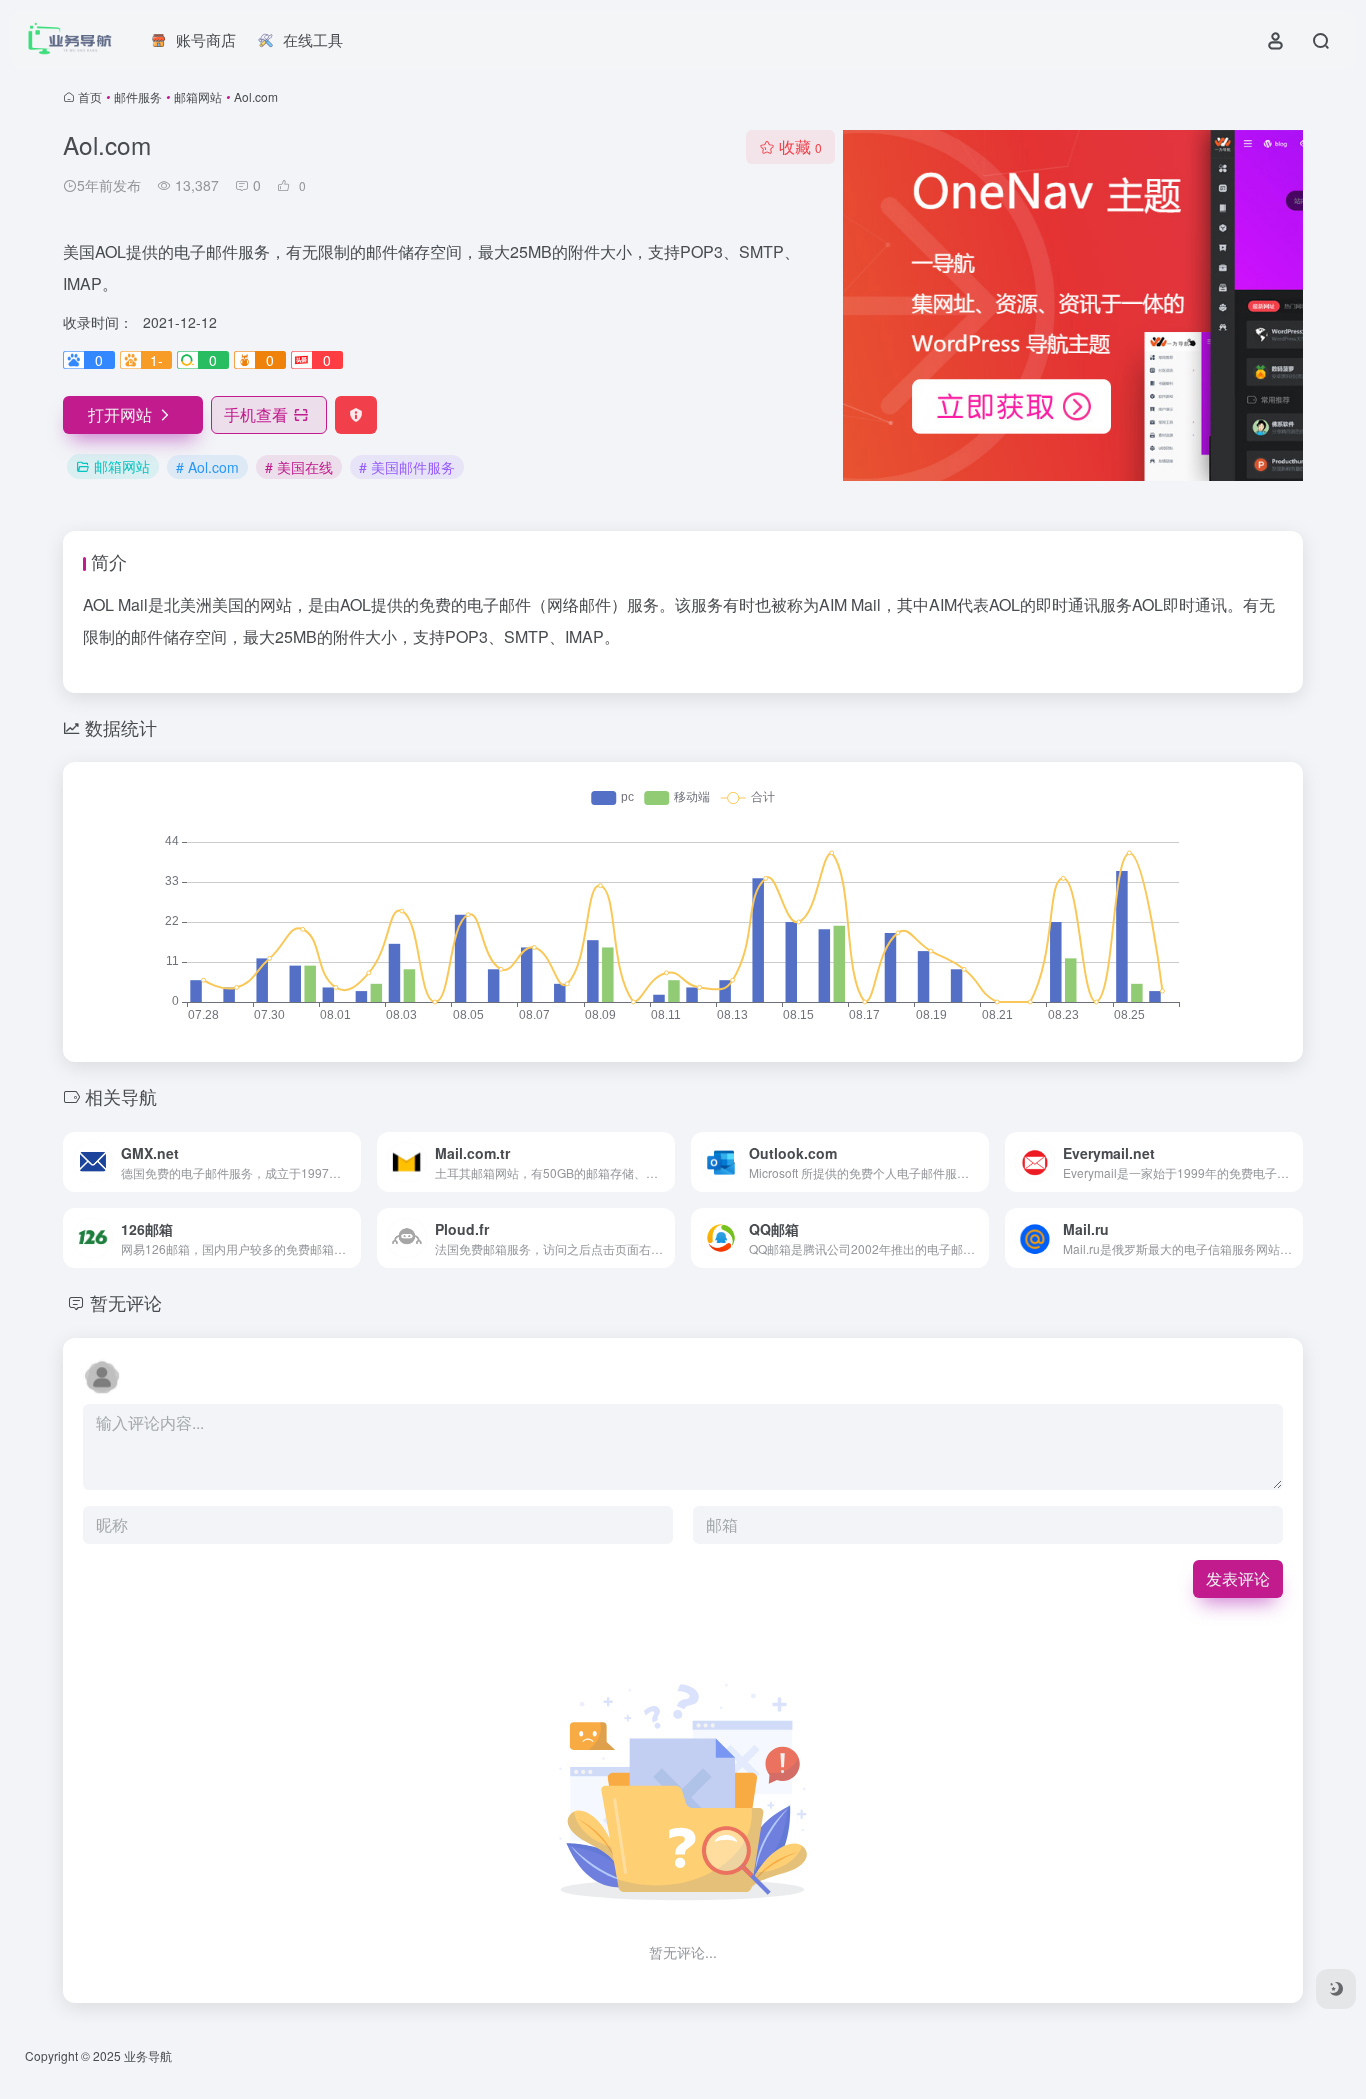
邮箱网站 (198, 96)
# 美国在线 (299, 467)
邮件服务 (138, 96)
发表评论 (1238, 1578)
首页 (90, 96)
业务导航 (148, 2055)
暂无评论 (126, 1302)
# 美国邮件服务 (407, 467)
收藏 (800, 146)
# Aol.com (207, 467)
